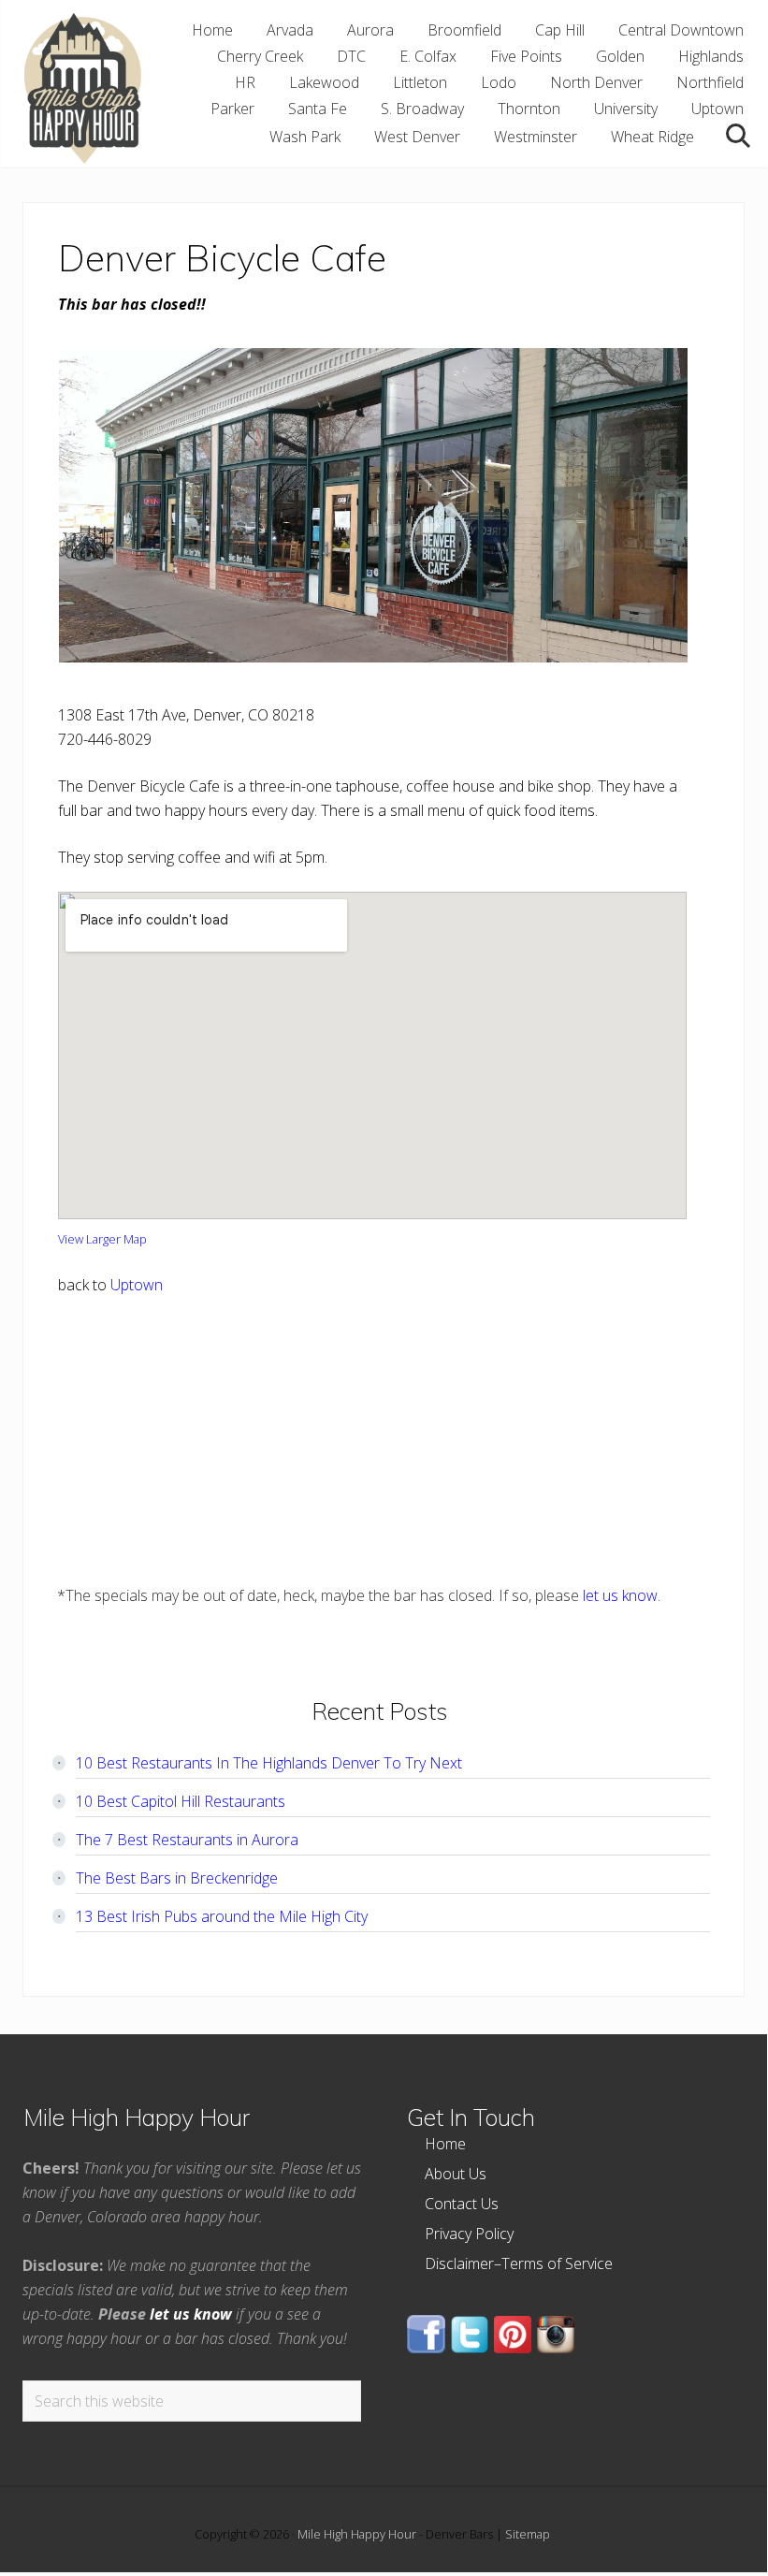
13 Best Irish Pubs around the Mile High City (222, 1916)
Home (445, 2144)
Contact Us (462, 2204)
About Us (456, 2174)
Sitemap (528, 2534)
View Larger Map (102, 1239)
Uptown (137, 1285)
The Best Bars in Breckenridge (177, 1878)
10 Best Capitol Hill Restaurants (181, 1801)
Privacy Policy (469, 2234)
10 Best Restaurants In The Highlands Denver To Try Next (269, 1763)
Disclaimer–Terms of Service (519, 2263)
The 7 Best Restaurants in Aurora (187, 1840)
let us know (620, 1595)
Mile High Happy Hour (357, 2534)
